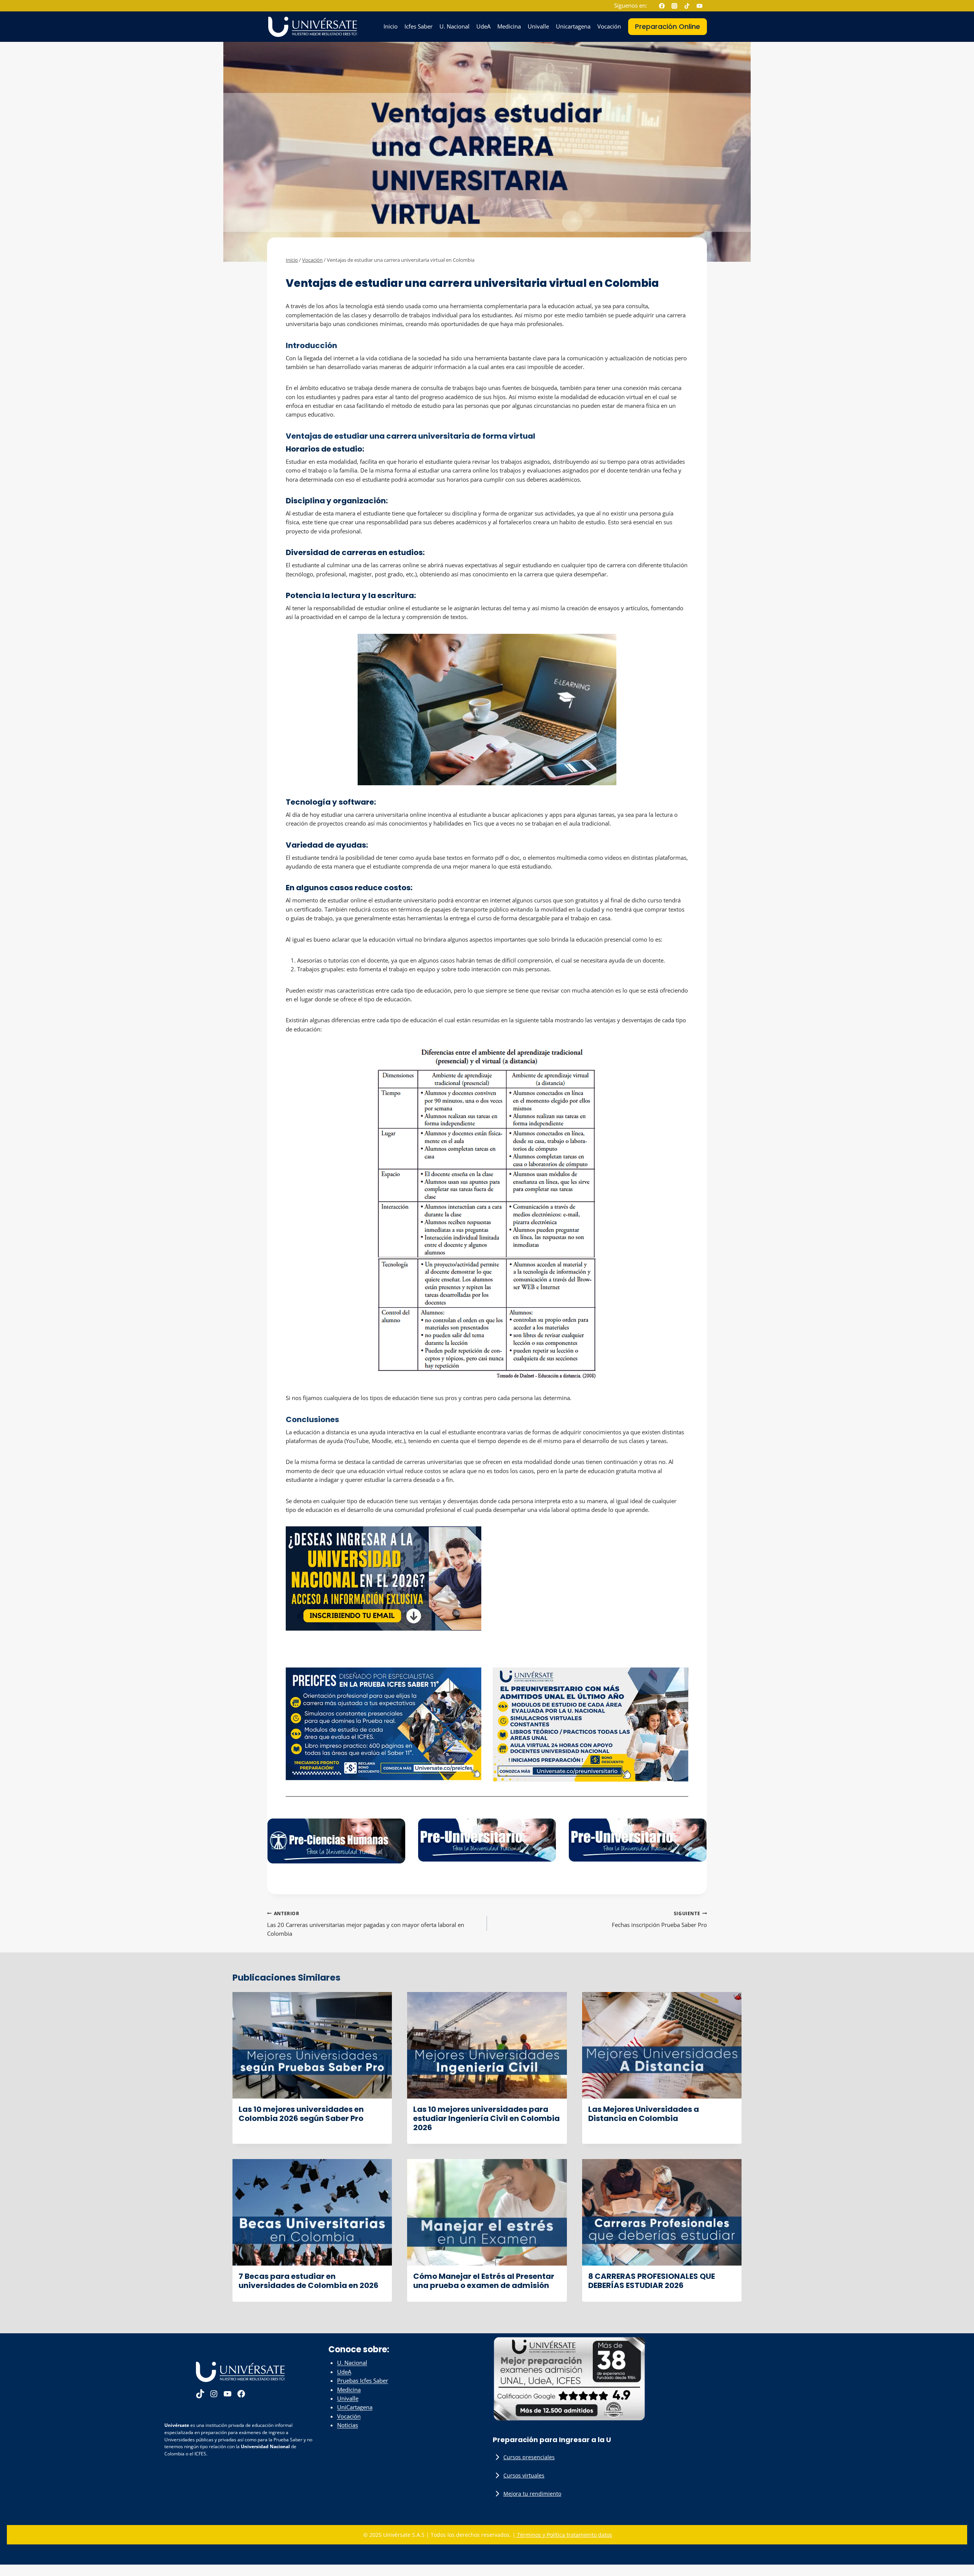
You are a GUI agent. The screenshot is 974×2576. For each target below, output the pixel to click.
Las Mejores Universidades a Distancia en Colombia (644, 2114)
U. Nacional (454, 26)
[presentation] (312, 2045)
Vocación (609, 26)
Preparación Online (668, 26)
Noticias (348, 2425)
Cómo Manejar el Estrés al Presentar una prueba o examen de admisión (484, 2281)
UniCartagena (355, 2407)
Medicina (509, 26)
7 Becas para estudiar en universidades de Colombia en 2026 (309, 2281)
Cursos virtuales (524, 2475)
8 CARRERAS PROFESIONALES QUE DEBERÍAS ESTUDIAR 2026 (652, 2281)
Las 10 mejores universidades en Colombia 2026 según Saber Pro (301, 2114)
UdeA (483, 26)
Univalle (538, 26)
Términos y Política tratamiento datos (564, 2535)
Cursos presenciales (529, 2457)
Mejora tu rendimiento (532, 2494)
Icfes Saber (419, 26)
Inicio (391, 26)
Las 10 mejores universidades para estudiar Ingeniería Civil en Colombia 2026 (486, 2118)
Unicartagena (573, 26)
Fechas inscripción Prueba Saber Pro (659, 1919)
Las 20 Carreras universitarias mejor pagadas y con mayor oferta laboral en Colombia (366, 1924)
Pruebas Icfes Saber (363, 2380)
